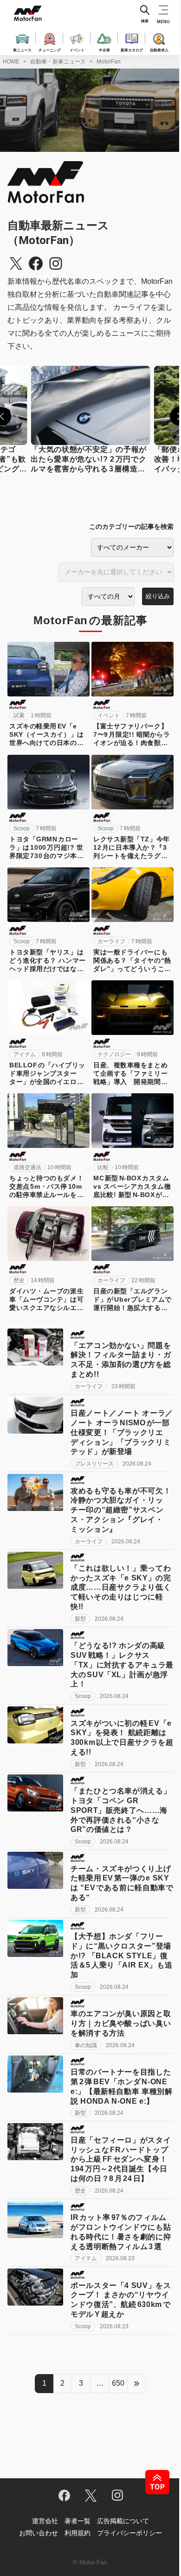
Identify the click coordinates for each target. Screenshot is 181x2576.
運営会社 (45, 2521)
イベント (77, 50)
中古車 (104, 50)
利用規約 (78, 2533)
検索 (145, 21)
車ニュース (22, 50)
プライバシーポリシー (129, 2533)
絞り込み (158, 596)
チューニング (50, 50)
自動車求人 (159, 50)
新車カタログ (132, 50)
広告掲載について (123, 2521)
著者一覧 (78, 2521)
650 (118, 2383)
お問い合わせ (39, 2533)
